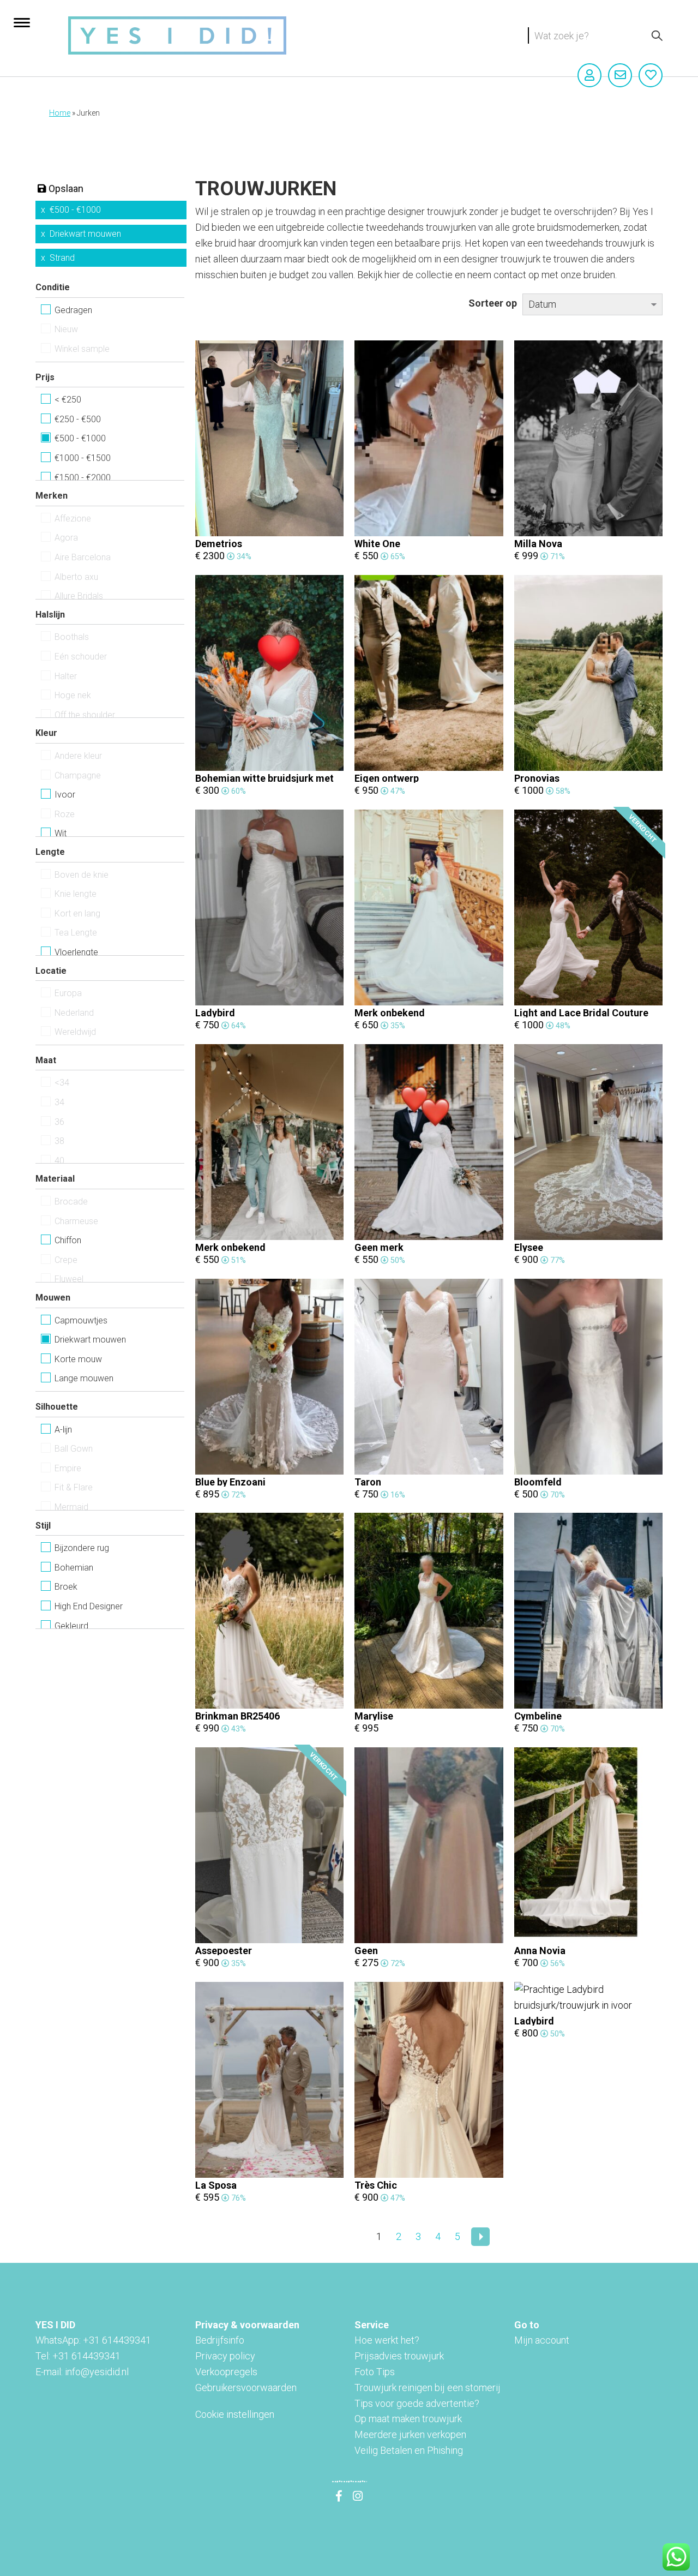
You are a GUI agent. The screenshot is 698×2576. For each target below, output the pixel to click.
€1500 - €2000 (83, 478)
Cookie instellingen (235, 2414)
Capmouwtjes (81, 1320)
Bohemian (74, 1568)
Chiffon (68, 1240)
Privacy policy (225, 2356)
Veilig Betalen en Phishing (409, 2450)
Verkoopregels (226, 2372)
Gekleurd (71, 1626)
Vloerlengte (76, 952)
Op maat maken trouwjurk (408, 2419)
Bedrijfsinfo (220, 2340)
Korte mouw (78, 1359)
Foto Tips (375, 2372)
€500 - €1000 (75, 210)
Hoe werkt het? (387, 2340)
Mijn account (542, 2340)
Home (60, 113)
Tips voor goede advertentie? (417, 2403)
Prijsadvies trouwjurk (399, 2356)
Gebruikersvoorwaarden (246, 2388)
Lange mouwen (84, 1378)
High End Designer (89, 1606)
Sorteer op (493, 303)
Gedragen (73, 310)
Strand (62, 258)
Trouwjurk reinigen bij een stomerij (428, 2388)
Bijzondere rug (82, 1548)
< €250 (68, 400)
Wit (61, 833)
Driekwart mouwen (85, 234)
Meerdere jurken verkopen (410, 2434)
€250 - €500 (78, 419)
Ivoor (65, 795)
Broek (66, 1587)
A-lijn (63, 1430)
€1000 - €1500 (83, 458)
